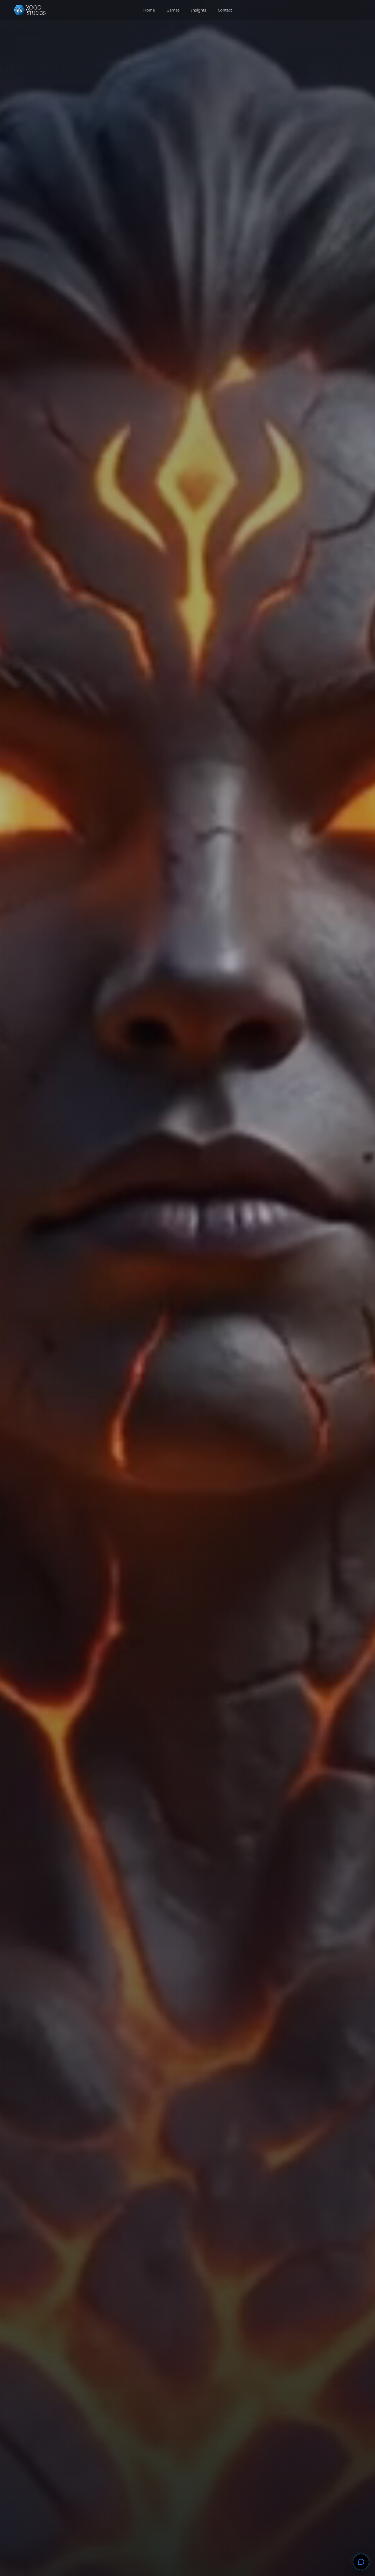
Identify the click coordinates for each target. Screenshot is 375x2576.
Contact (225, 10)
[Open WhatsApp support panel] (361, 2562)
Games (173, 10)
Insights (199, 10)
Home (149, 10)
